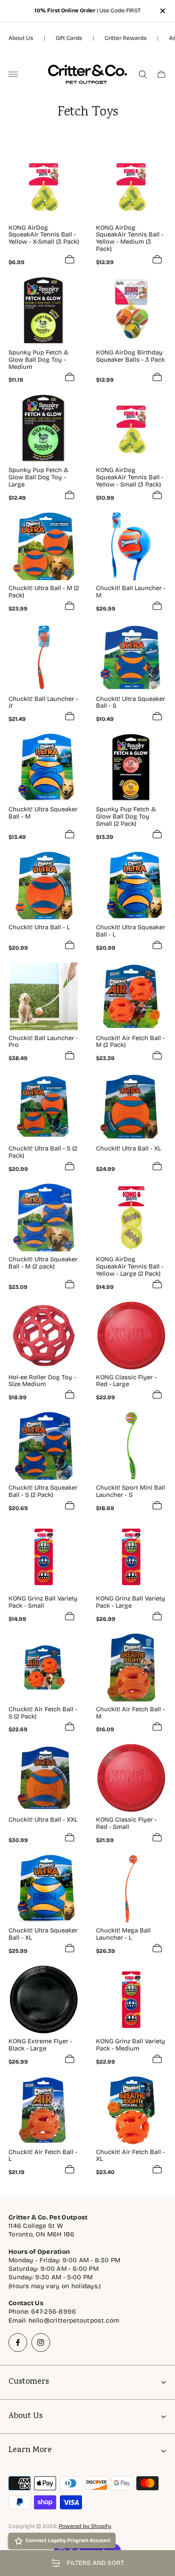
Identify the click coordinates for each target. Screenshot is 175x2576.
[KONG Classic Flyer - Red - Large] (131, 1336)
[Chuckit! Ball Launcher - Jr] (44, 657)
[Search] (143, 74)
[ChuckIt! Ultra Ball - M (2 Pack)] (44, 546)
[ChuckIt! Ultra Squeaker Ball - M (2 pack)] (44, 1218)
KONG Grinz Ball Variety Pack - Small (43, 1602)
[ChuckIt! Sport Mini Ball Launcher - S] (131, 1446)
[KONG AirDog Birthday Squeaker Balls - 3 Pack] (131, 311)
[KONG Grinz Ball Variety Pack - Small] (44, 1557)
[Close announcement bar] (162, 11)
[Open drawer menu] (13, 74)
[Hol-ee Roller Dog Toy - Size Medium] (44, 1336)
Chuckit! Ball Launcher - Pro (43, 1042)
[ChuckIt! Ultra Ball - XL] (131, 1107)
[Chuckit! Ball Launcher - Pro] (44, 996)
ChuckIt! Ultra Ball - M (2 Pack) (44, 592)
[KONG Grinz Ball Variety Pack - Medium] (131, 1999)
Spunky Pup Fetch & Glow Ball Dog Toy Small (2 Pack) (126, 816)
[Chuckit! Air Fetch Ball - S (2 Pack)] (44, 1668)
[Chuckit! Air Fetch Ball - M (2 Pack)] (131, 996)
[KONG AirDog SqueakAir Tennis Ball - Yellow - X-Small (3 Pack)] (44, 186)
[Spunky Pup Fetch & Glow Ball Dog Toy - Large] (44, 428)
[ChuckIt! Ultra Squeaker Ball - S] (131, 657)
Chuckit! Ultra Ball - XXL (43, 1820)
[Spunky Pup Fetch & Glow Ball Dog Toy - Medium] (44, 311)
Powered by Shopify (85, 2526)
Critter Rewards (126, 38)
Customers (29, 2382)
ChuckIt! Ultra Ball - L (39, 927)
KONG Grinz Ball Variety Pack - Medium (131, 2045)
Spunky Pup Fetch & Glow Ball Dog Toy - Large (38, 477)
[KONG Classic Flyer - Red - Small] (131, 1778)
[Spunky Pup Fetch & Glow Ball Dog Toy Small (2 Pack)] (131, 768)
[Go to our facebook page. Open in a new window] (18, 2343)
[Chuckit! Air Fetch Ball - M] (131, 1668)
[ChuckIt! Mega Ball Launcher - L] (131, 1889)
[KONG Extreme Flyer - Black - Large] (44, 1999)
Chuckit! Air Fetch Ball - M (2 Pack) (130, 1042)
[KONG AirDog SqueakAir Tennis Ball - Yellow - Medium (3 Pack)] (131, 186)
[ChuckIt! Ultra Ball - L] (44, 886)
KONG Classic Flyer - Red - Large (126, 1381)
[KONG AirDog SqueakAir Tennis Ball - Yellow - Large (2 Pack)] (131, 1218)
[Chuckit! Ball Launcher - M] (131, 546)
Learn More (30, 2451)
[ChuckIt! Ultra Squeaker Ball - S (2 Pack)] (44, 1446)
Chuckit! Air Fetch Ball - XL (130, 2156)
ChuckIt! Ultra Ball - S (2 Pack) (43, 1152)
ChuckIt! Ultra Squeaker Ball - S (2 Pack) (43, 1491)
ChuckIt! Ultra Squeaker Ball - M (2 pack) (43, 1263)
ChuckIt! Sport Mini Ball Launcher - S (131, 1491)
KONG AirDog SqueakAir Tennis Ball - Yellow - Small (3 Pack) (130, 477)
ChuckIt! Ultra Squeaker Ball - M (43, 813)
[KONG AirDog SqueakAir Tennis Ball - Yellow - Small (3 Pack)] (131, 428)
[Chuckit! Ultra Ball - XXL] (44, 1778)
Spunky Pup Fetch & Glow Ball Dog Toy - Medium (38, 360)
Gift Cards (69, 38)
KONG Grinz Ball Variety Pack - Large (131, 1602)
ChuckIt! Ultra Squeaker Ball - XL (43, 1934)
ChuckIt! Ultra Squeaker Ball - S (131, 703)
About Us (21, 38)
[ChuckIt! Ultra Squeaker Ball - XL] (44, 1889)
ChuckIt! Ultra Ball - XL (128, 1149)
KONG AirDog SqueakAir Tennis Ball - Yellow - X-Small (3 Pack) (44, 235)
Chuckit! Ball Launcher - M (131, 592)
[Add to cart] (70, 259)
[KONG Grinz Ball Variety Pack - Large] (131, 1557)
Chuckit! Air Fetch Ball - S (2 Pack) (43, 1713)
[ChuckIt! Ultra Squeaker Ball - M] (44, 768)
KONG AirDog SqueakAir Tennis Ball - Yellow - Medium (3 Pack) (130, 238)
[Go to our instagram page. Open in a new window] (41, 2343)
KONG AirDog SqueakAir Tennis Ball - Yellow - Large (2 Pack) (130, 1266)
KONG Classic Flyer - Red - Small (126, 1823)
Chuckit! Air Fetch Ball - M (130, 1713)
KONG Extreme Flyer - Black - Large (40, 2045)
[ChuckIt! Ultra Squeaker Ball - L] (131, 886)
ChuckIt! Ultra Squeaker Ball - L (131, 931)
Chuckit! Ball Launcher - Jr (43, 703)
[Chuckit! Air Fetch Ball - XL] (131, 2110)
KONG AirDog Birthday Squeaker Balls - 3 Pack (130, 356)
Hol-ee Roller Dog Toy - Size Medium (42, 1381)
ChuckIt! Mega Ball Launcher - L (123, 1934)
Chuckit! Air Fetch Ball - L (43, 2156)
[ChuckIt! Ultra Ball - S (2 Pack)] (44, 1107)
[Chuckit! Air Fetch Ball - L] (44, 2110)
